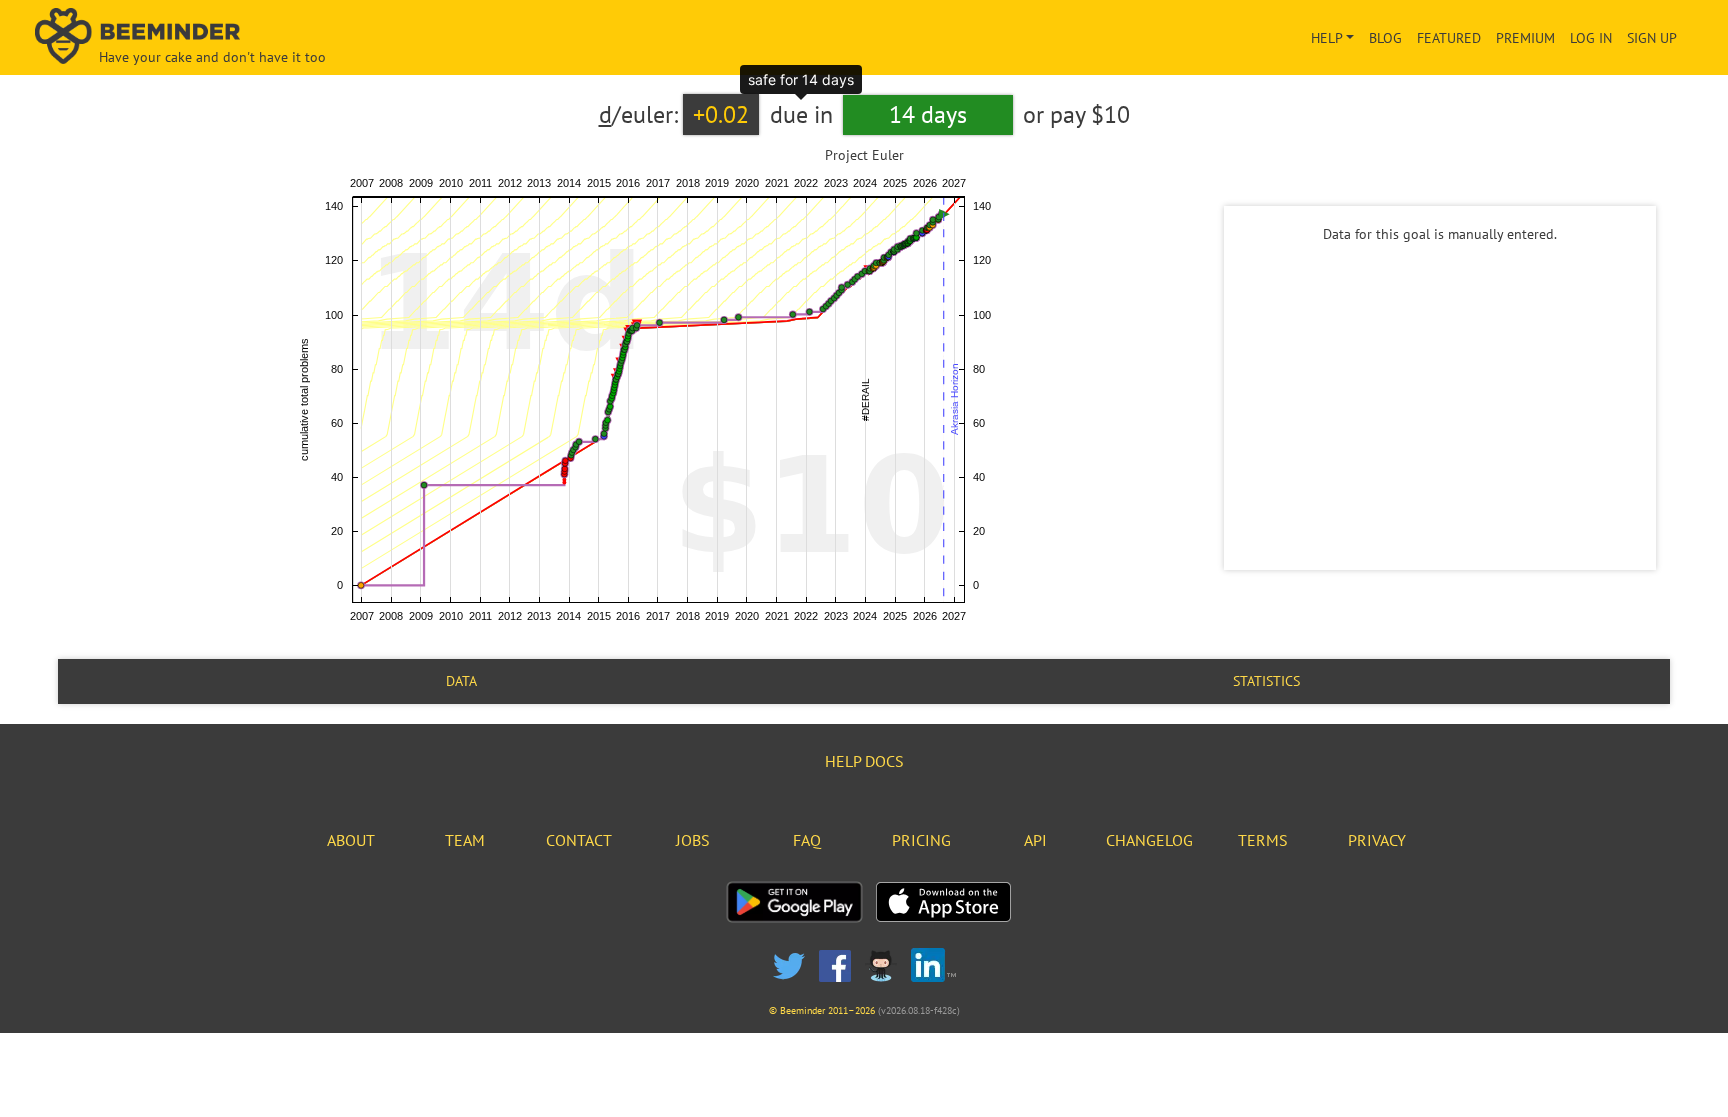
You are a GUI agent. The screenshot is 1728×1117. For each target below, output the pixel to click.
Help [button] (1327, 38)
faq (807, 840)
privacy (1377, 840)
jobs (693, 840)
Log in (1591, 38)
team (465, 840)
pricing (921, 840)
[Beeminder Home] (301, 37)
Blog (1385, 38)
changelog (1149, 840)
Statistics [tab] (1266, 681)
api (1035, 840)
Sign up (1652, 38)
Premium (1525, 38)
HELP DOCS (864, 761)
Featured (1449, 38)
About (351, 840)
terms (1263, 840)
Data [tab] (461, 681)
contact (579, 840)
